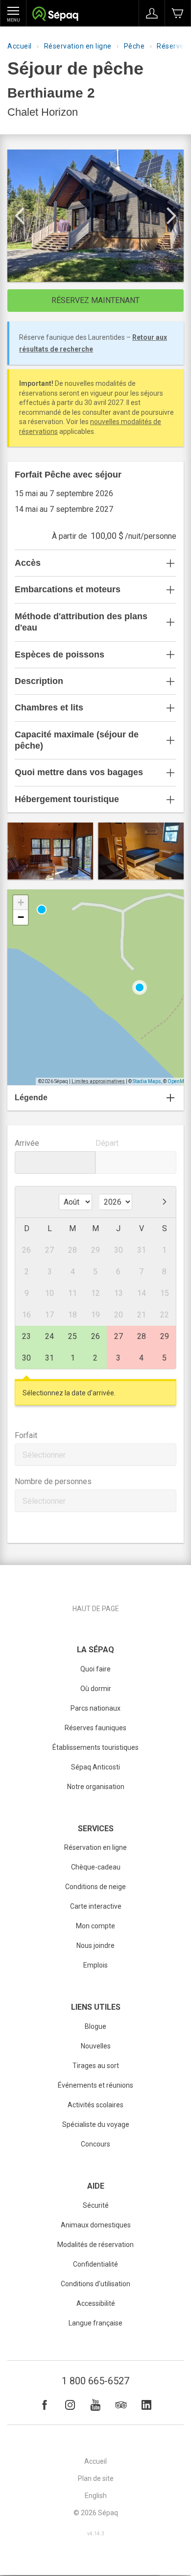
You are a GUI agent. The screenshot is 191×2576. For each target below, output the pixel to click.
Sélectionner (44, 1455)
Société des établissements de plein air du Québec (55, 15)
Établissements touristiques (95, 1747)
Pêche (134, 46)
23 (26, 1336)
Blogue (95, 2026)
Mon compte (95, 1926)
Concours (95, 2144)
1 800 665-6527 (95, 2381)
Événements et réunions (95, 2085)
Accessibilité (96, 2303)
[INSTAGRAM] (70, 2405)
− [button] (21, 917)
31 (49, 1358)
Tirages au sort (96, 2066)
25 (72, 1336)
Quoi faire (95, 1669)
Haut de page (96, 1609)
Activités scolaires (95, 2105)
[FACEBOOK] (45, 2405)
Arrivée (27, 1143)
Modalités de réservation (95, 2245)
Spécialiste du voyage (96, 2124)
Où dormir (96, 1689)
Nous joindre (95, 1945)
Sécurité (96, 2205)
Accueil (20, 46)
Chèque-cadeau (96, 1867)
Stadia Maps (147, 1081)
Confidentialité (95, 2264)
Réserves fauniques (95, 1728)
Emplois (95, 1965)
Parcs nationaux (95, 1708)
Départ (107, 1143)
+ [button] (21, 902)
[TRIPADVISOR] (121, 2405)
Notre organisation (96, 1787)
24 (49, 1336)
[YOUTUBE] (95, 2405)
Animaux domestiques (96, 2225)
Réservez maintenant (95, 300)
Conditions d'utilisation (95, 2284)
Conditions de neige (95, 1887)
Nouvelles (96, 2046)
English (96, 2496)
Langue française (95, 2323)
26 (95, 1336)
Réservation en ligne (78, 46)
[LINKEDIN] (146, 2405)
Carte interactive (96, 1906)
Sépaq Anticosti (95, 1767)
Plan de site (96, 2478)
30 (26, 1358)
